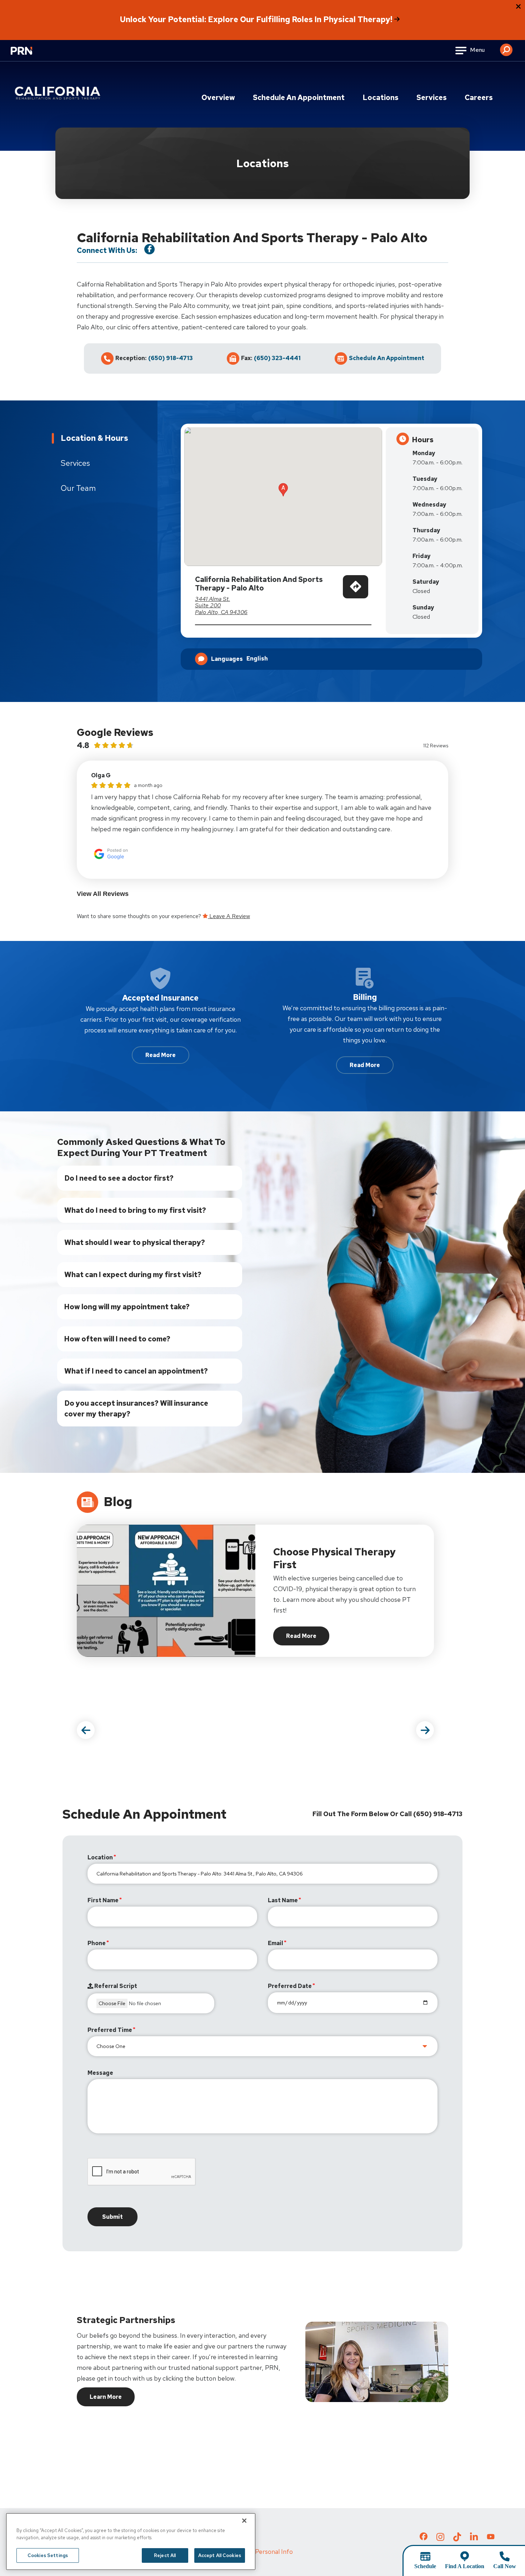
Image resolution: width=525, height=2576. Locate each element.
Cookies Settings (48, 2555)
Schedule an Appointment (299, 98)
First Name (103, 1900)
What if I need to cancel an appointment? (136, 1371)
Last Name (283, 1900)
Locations (381, 98)
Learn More (106, 2397)
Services (432, 98)
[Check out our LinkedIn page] (474, 2539)
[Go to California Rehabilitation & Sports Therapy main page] (59, 93)
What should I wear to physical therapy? (135, 1242)
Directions (356, 595)
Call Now (505, 2566)
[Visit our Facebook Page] (149, 249)
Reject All (165, 2555)
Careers (479, 98)
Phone (97, 1943)
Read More (161, 1055)
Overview (218, 98)
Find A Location (465, 2566)
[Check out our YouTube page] (491, 2537)
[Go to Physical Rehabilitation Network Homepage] (30, 55)
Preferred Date (290, 1986)
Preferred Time (110, 2030)
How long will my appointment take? (127, 1307)
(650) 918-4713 (171, 358)
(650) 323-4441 (277, 358)
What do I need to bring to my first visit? (135, 1210)
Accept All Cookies (220, 2555)
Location (100, 1857)
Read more (308, 1638)
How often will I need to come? (117, 1339)
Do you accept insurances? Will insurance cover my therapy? (136, 1409)
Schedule (425, 2566)
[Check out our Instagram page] (440, 2539)
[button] (506, 47)
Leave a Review (229, 916)
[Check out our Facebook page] (424, 2538)
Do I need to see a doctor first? (119, 1178)
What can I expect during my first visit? (133, 1275)
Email (276, 1943)
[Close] (244, 2521)
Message (100, 2073)
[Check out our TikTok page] (457, 2539)
